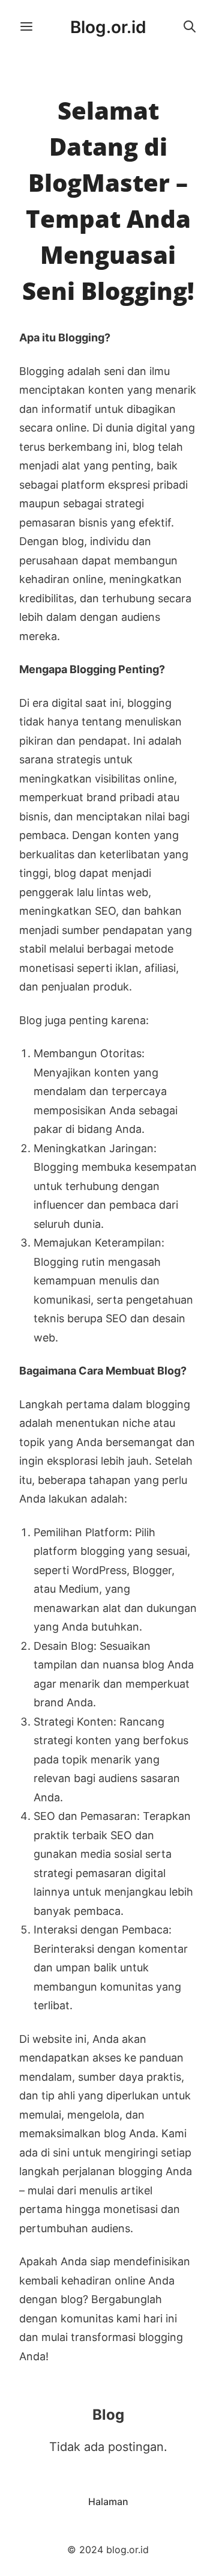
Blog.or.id (108, 27)
